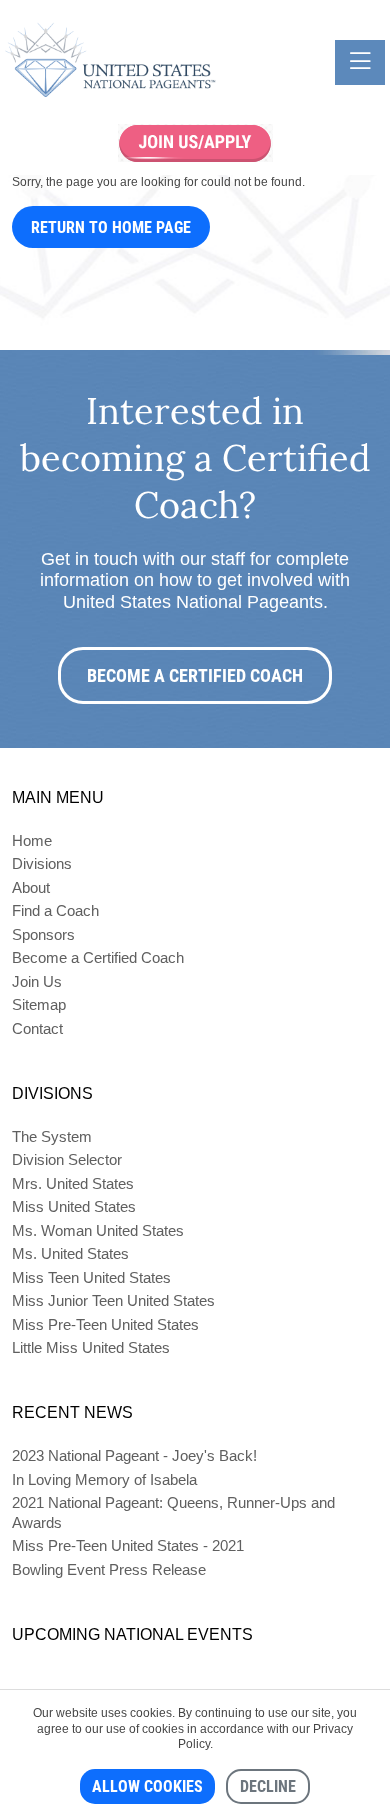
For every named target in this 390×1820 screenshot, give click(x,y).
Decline (268, 1786)
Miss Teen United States (91, 1277)
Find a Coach (55, 910)
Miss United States (74, 1206)
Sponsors (43, 934)
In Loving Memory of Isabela (104, 1479)
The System (52, 1136)
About (31, 887)
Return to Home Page (111, 227)
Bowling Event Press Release (109, 1569)
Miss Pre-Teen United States (105, 1324)
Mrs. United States (73, 1183)
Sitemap (39, 1004)
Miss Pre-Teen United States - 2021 (128, 1545)
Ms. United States (70, 1253)
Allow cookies (147, 1786)
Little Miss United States (91, 1347)
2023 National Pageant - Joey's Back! (134, 1455)
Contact (37, 1028)
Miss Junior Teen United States (113, 1300)
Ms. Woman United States (98, 1230)
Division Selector (67, 1159)
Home (32, 840)
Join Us (37, 981)
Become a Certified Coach (195, 675)
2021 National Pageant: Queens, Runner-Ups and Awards (173, 1512)
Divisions (42, 863)
